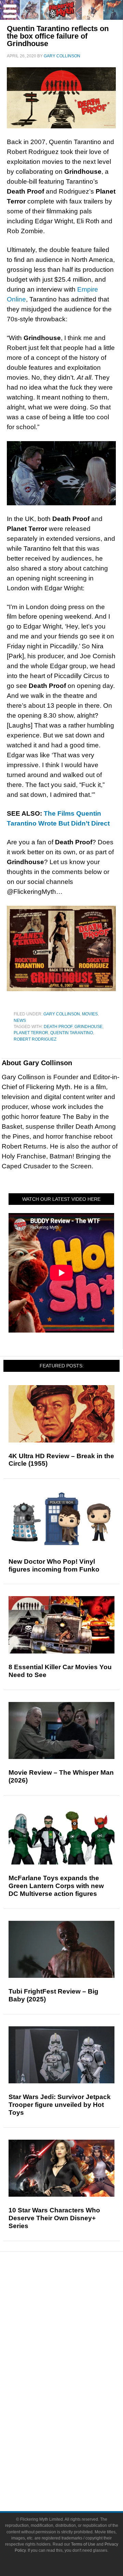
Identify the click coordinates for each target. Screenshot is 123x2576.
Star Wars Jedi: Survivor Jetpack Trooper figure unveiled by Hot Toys (60, 2105)
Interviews (75, 2337)
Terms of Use (83, 2544)
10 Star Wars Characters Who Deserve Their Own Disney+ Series (54, 2218)
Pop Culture (75, 2361)
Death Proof (58, 1027)
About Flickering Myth (75, 2453)
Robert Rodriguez (35, 1039)
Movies (90, 1014)
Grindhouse (88, 1027)
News (20, 1020)
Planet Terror (31, 1033)
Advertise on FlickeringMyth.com (75, 2465)
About (75, 2443)
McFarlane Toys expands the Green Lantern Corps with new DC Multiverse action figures (56, 1886)
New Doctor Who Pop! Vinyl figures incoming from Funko (54, 1565)
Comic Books (75, 2395)
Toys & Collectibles (75, 2419)
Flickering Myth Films (75, 2431)
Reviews (75, 2303)
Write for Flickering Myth (75, 2476)
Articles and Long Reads (75, 2325)
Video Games (75, 2407)
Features (75, 2315)
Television (75, 2383)
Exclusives (75, 2349)
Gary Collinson (62, 1014)
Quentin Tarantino (72, 1033)
